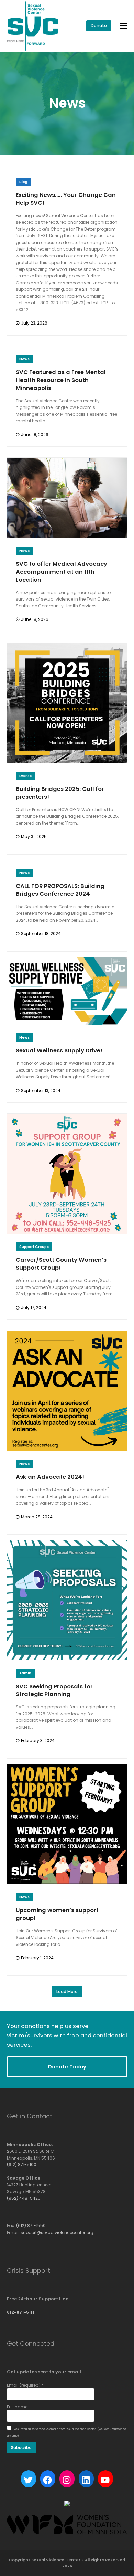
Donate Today (67, 2066)
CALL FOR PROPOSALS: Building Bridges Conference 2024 (60, 890)
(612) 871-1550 (31, 2225)
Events (25, 776)
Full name (17, 2407)
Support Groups (34, 1247)
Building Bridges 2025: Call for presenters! (60, 793)
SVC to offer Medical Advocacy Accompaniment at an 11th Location (62, 572)
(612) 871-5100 (22, 2165)
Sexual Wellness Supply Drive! (59, 1051)
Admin (25, 1673)
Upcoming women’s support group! (57, 1914)
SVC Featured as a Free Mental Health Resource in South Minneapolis (61, 380)
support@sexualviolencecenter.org (57, 2232)
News (24, 359)
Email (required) (25, 2385)
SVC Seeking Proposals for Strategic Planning (54, 1690)
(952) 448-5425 (24, 2198)
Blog (23, 182)
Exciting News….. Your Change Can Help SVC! (66, 199)
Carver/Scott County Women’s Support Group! (61, 1264)
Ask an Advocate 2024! (50, 1477)
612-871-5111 (20, 2312)
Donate (99, 26)
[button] (124, 26)
